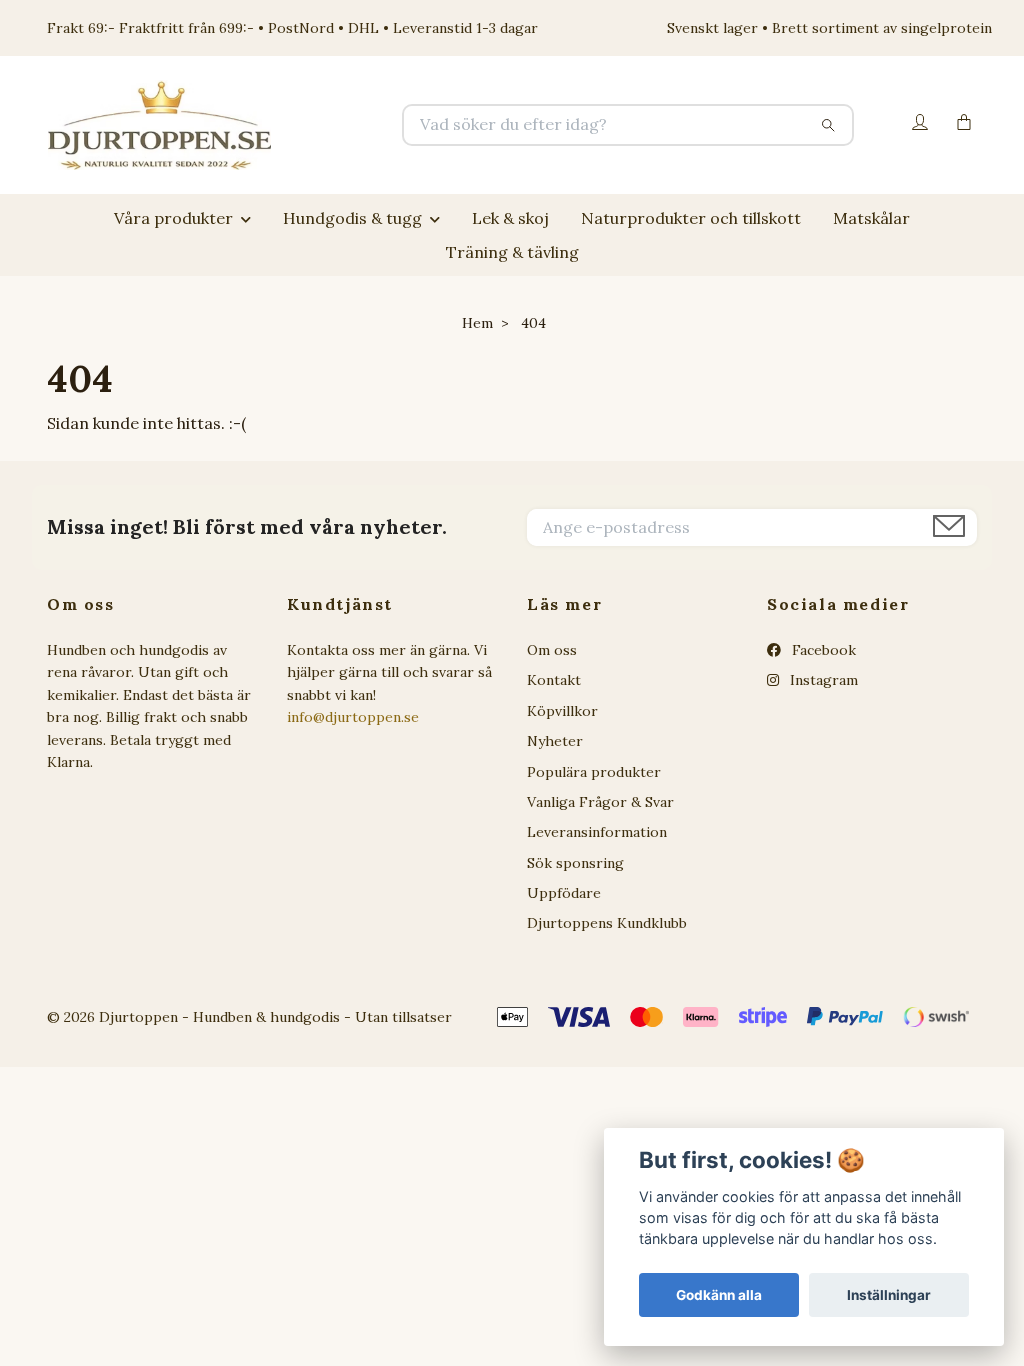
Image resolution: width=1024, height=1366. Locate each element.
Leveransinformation (597, 832)
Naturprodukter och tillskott (691, 218)
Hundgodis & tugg (352, 218)
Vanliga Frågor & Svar (600, 802)
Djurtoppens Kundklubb (607, 923)
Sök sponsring (575, 863)
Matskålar (871, 218)
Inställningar (889, 1295)
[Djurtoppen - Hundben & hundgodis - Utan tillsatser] (280, 125)
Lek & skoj (510, 218)
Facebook (822, 650)
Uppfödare (564, 893)
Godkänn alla (719, 1295)
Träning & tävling (512, 252)
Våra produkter (173, 218)
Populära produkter (594, 772)
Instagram (822, 680)
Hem (477, 323)
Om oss (552, 650)
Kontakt (554, 680)
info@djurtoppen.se (353, 717)
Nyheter (555, 741)
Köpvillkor (562, 711)
